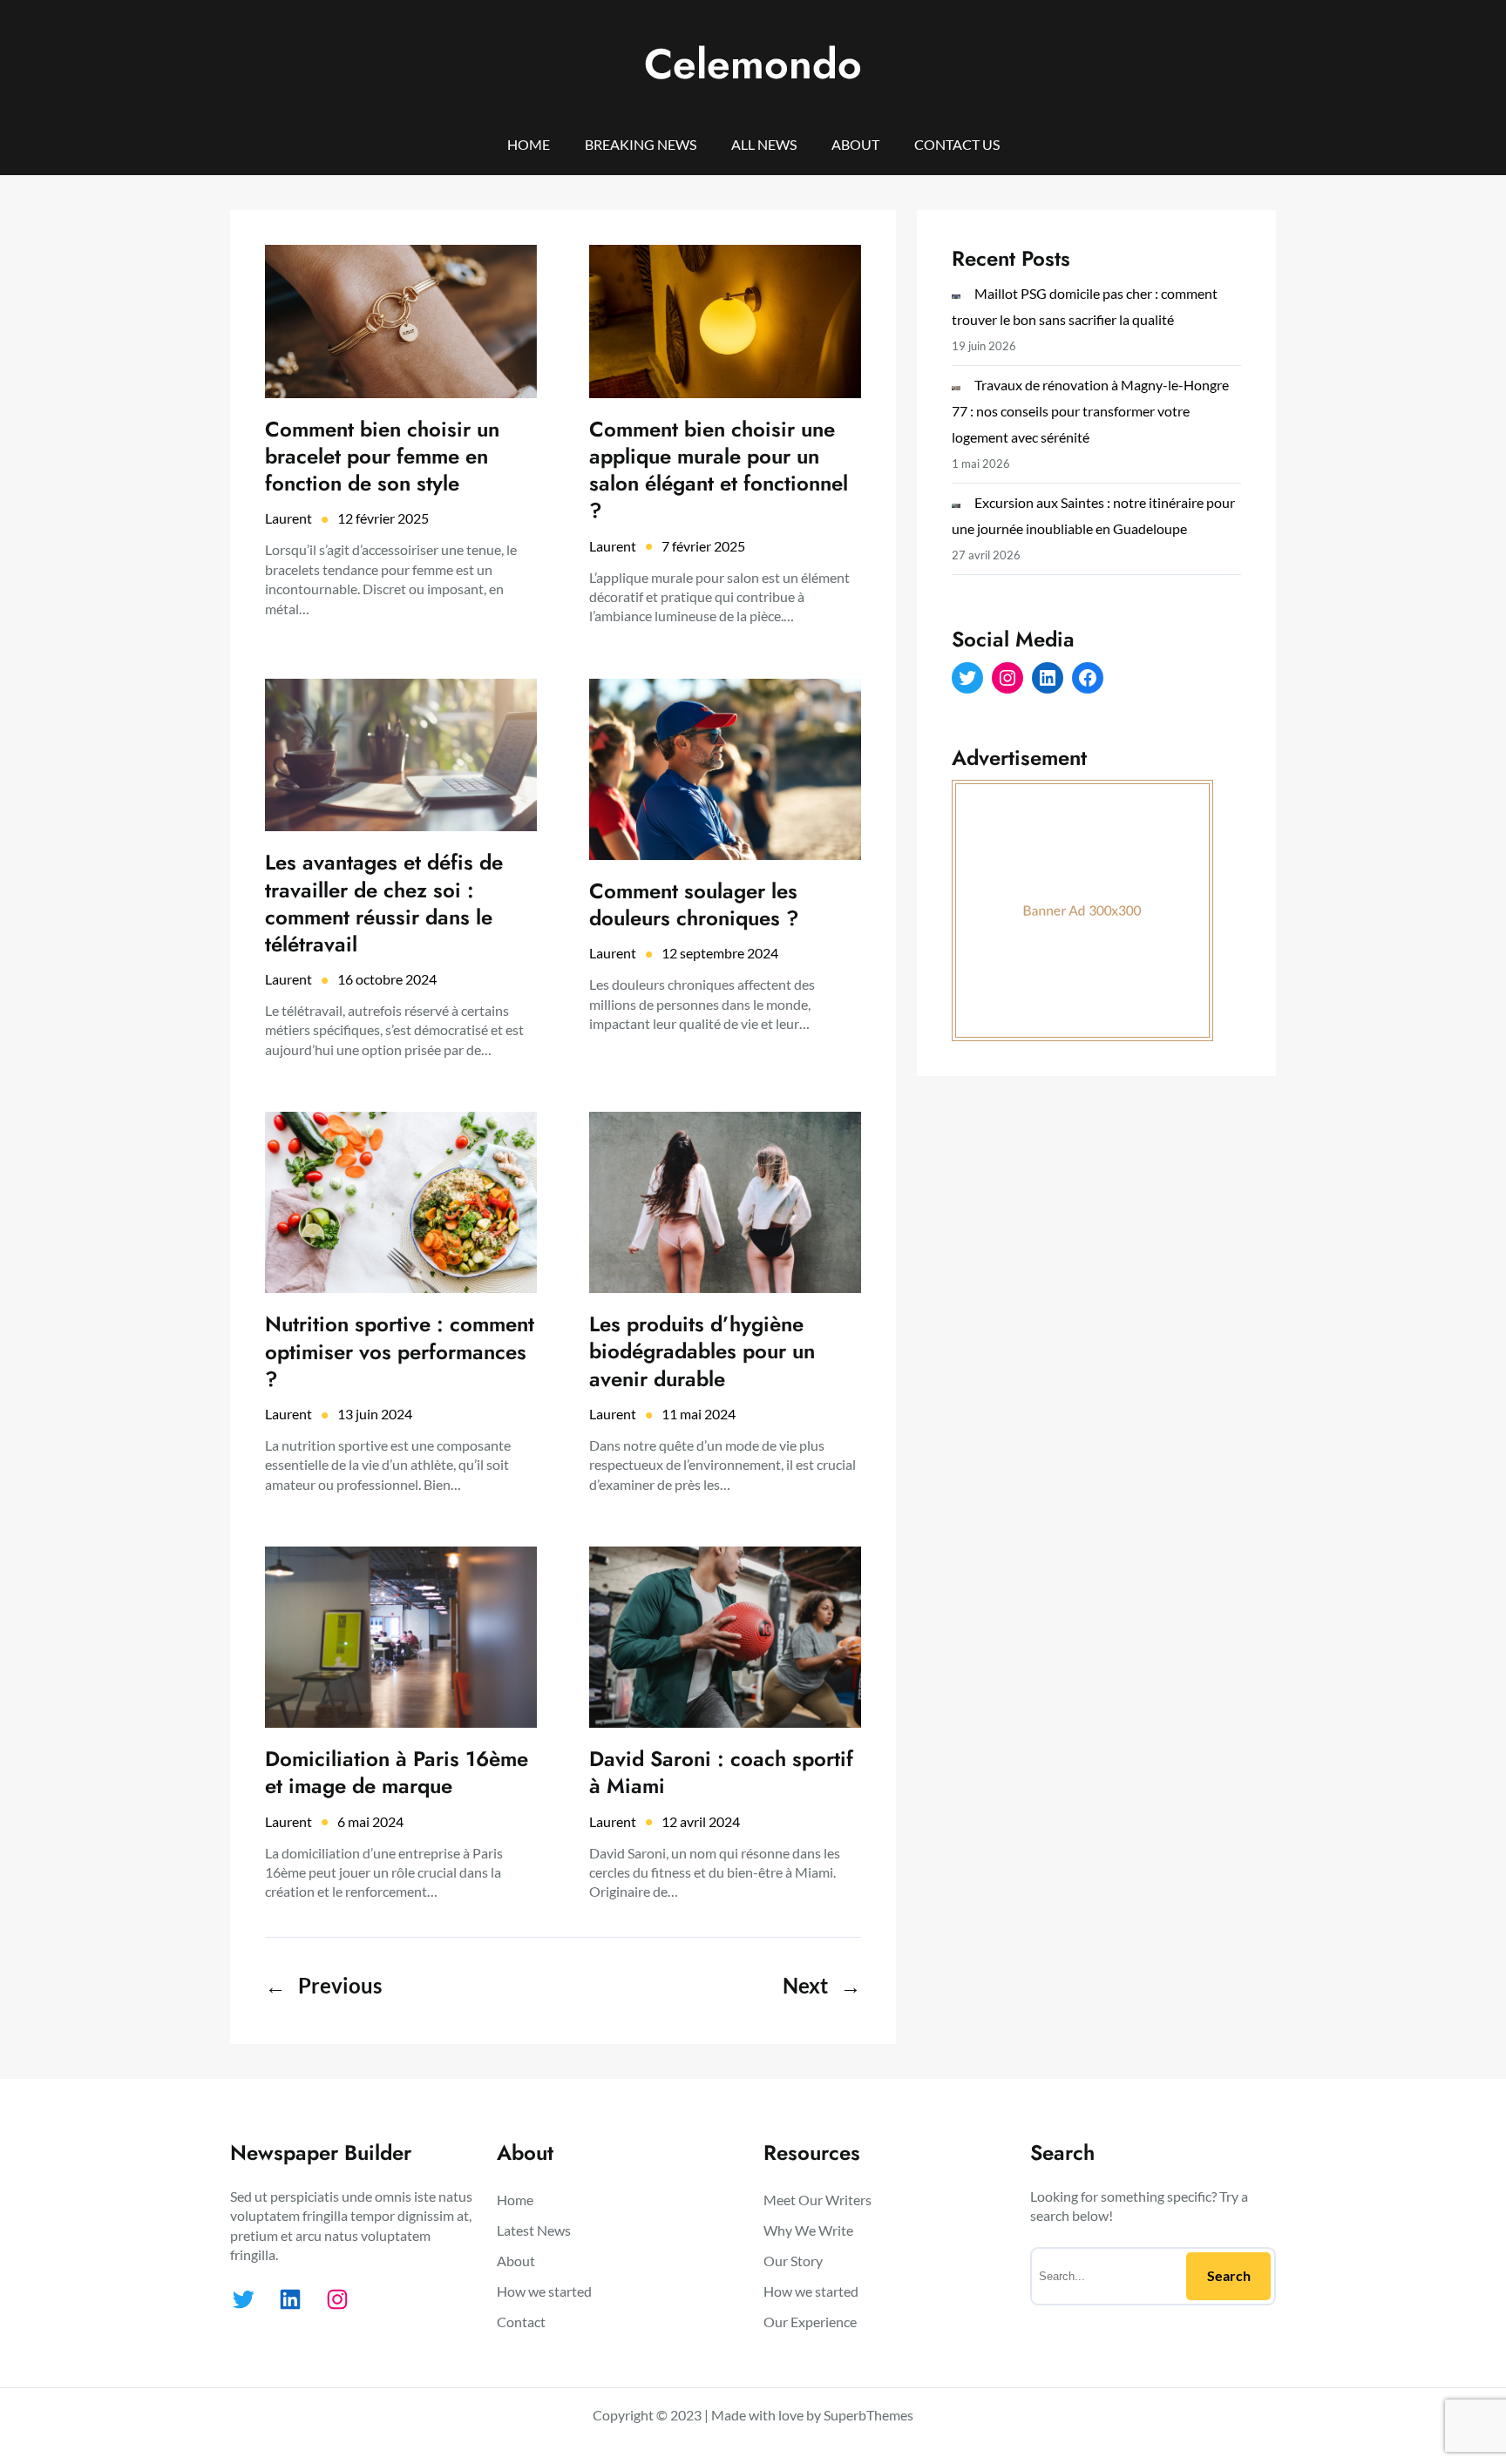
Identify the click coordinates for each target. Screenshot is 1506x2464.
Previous (323, 1985)
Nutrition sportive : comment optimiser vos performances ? (400, 1351)
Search (1229, 2275)
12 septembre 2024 (720, 953)
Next (822, 1985)
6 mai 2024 (370, 1821)
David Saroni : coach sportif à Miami (721, 1772)
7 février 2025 (703, 546)
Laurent (288, 518)
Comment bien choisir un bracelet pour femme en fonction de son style (382, 457)
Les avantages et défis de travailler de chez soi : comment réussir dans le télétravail (384, 903)
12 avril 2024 (701, 1821)
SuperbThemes (868, 2415)
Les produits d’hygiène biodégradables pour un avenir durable (702, 1351)
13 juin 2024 (375, 1414)
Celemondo (753, 64)
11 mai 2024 (699, 1414)
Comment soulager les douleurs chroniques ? (694, 904)
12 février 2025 (383, 518)
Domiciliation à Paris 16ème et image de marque (397, 1772)
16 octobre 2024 (387, 979)
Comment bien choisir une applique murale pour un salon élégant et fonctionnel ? (719, 470)
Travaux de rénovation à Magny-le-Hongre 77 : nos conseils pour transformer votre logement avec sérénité (1090, 411)
